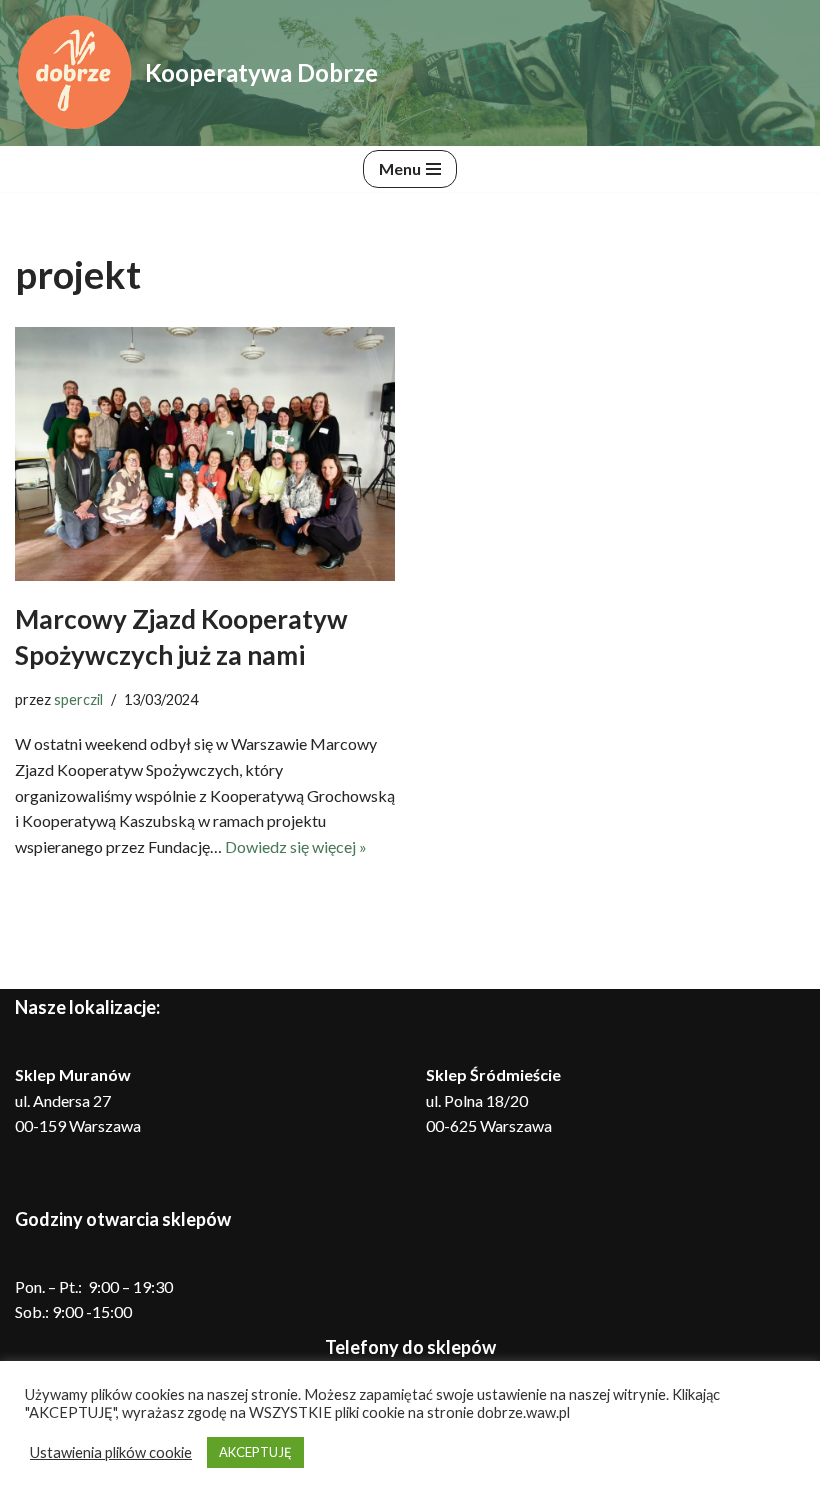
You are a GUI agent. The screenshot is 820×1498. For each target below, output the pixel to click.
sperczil (78, 699)
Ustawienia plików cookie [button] (111, 1452)
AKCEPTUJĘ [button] (255, 1452)
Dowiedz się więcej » (296, 846)
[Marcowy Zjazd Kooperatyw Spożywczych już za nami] (205, 453)
